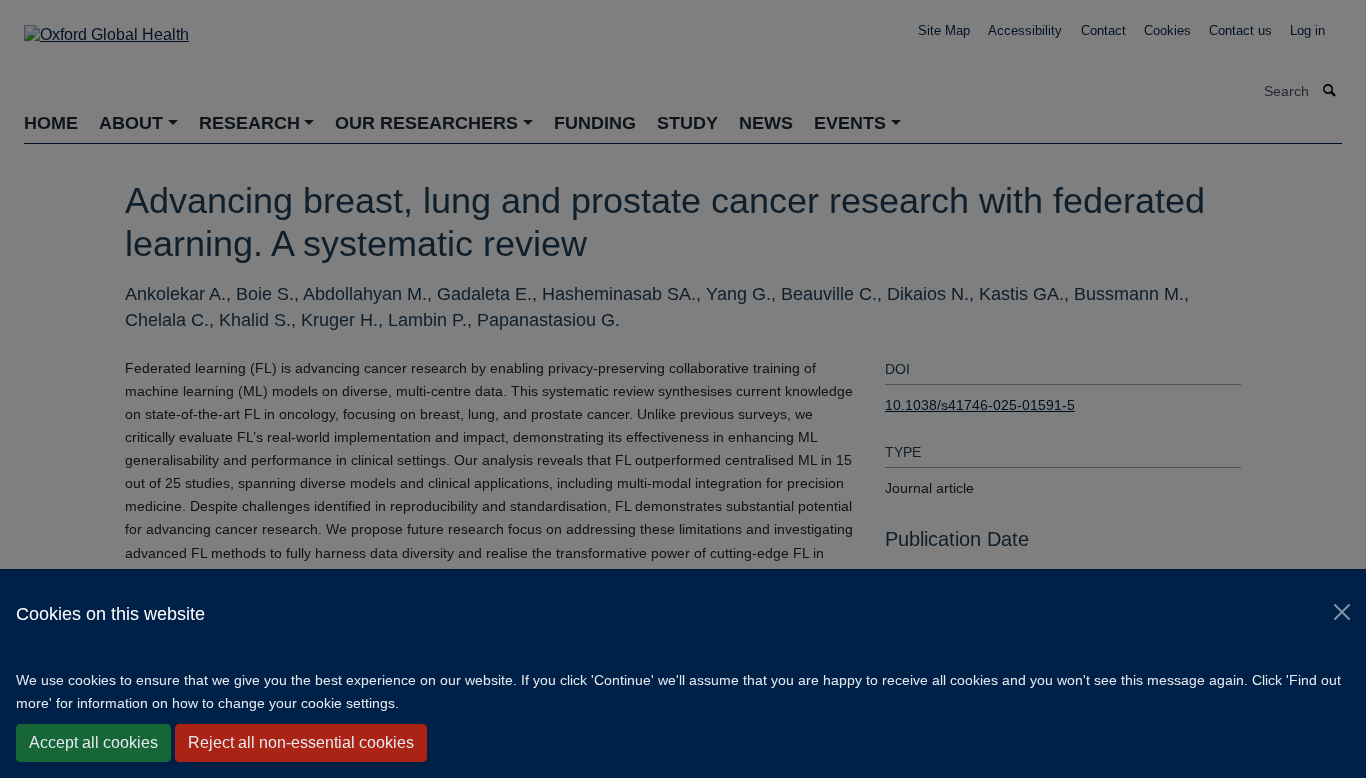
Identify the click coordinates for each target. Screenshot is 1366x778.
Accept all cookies (93, 742)
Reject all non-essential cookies (301, 742)
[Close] (1342, 612)
